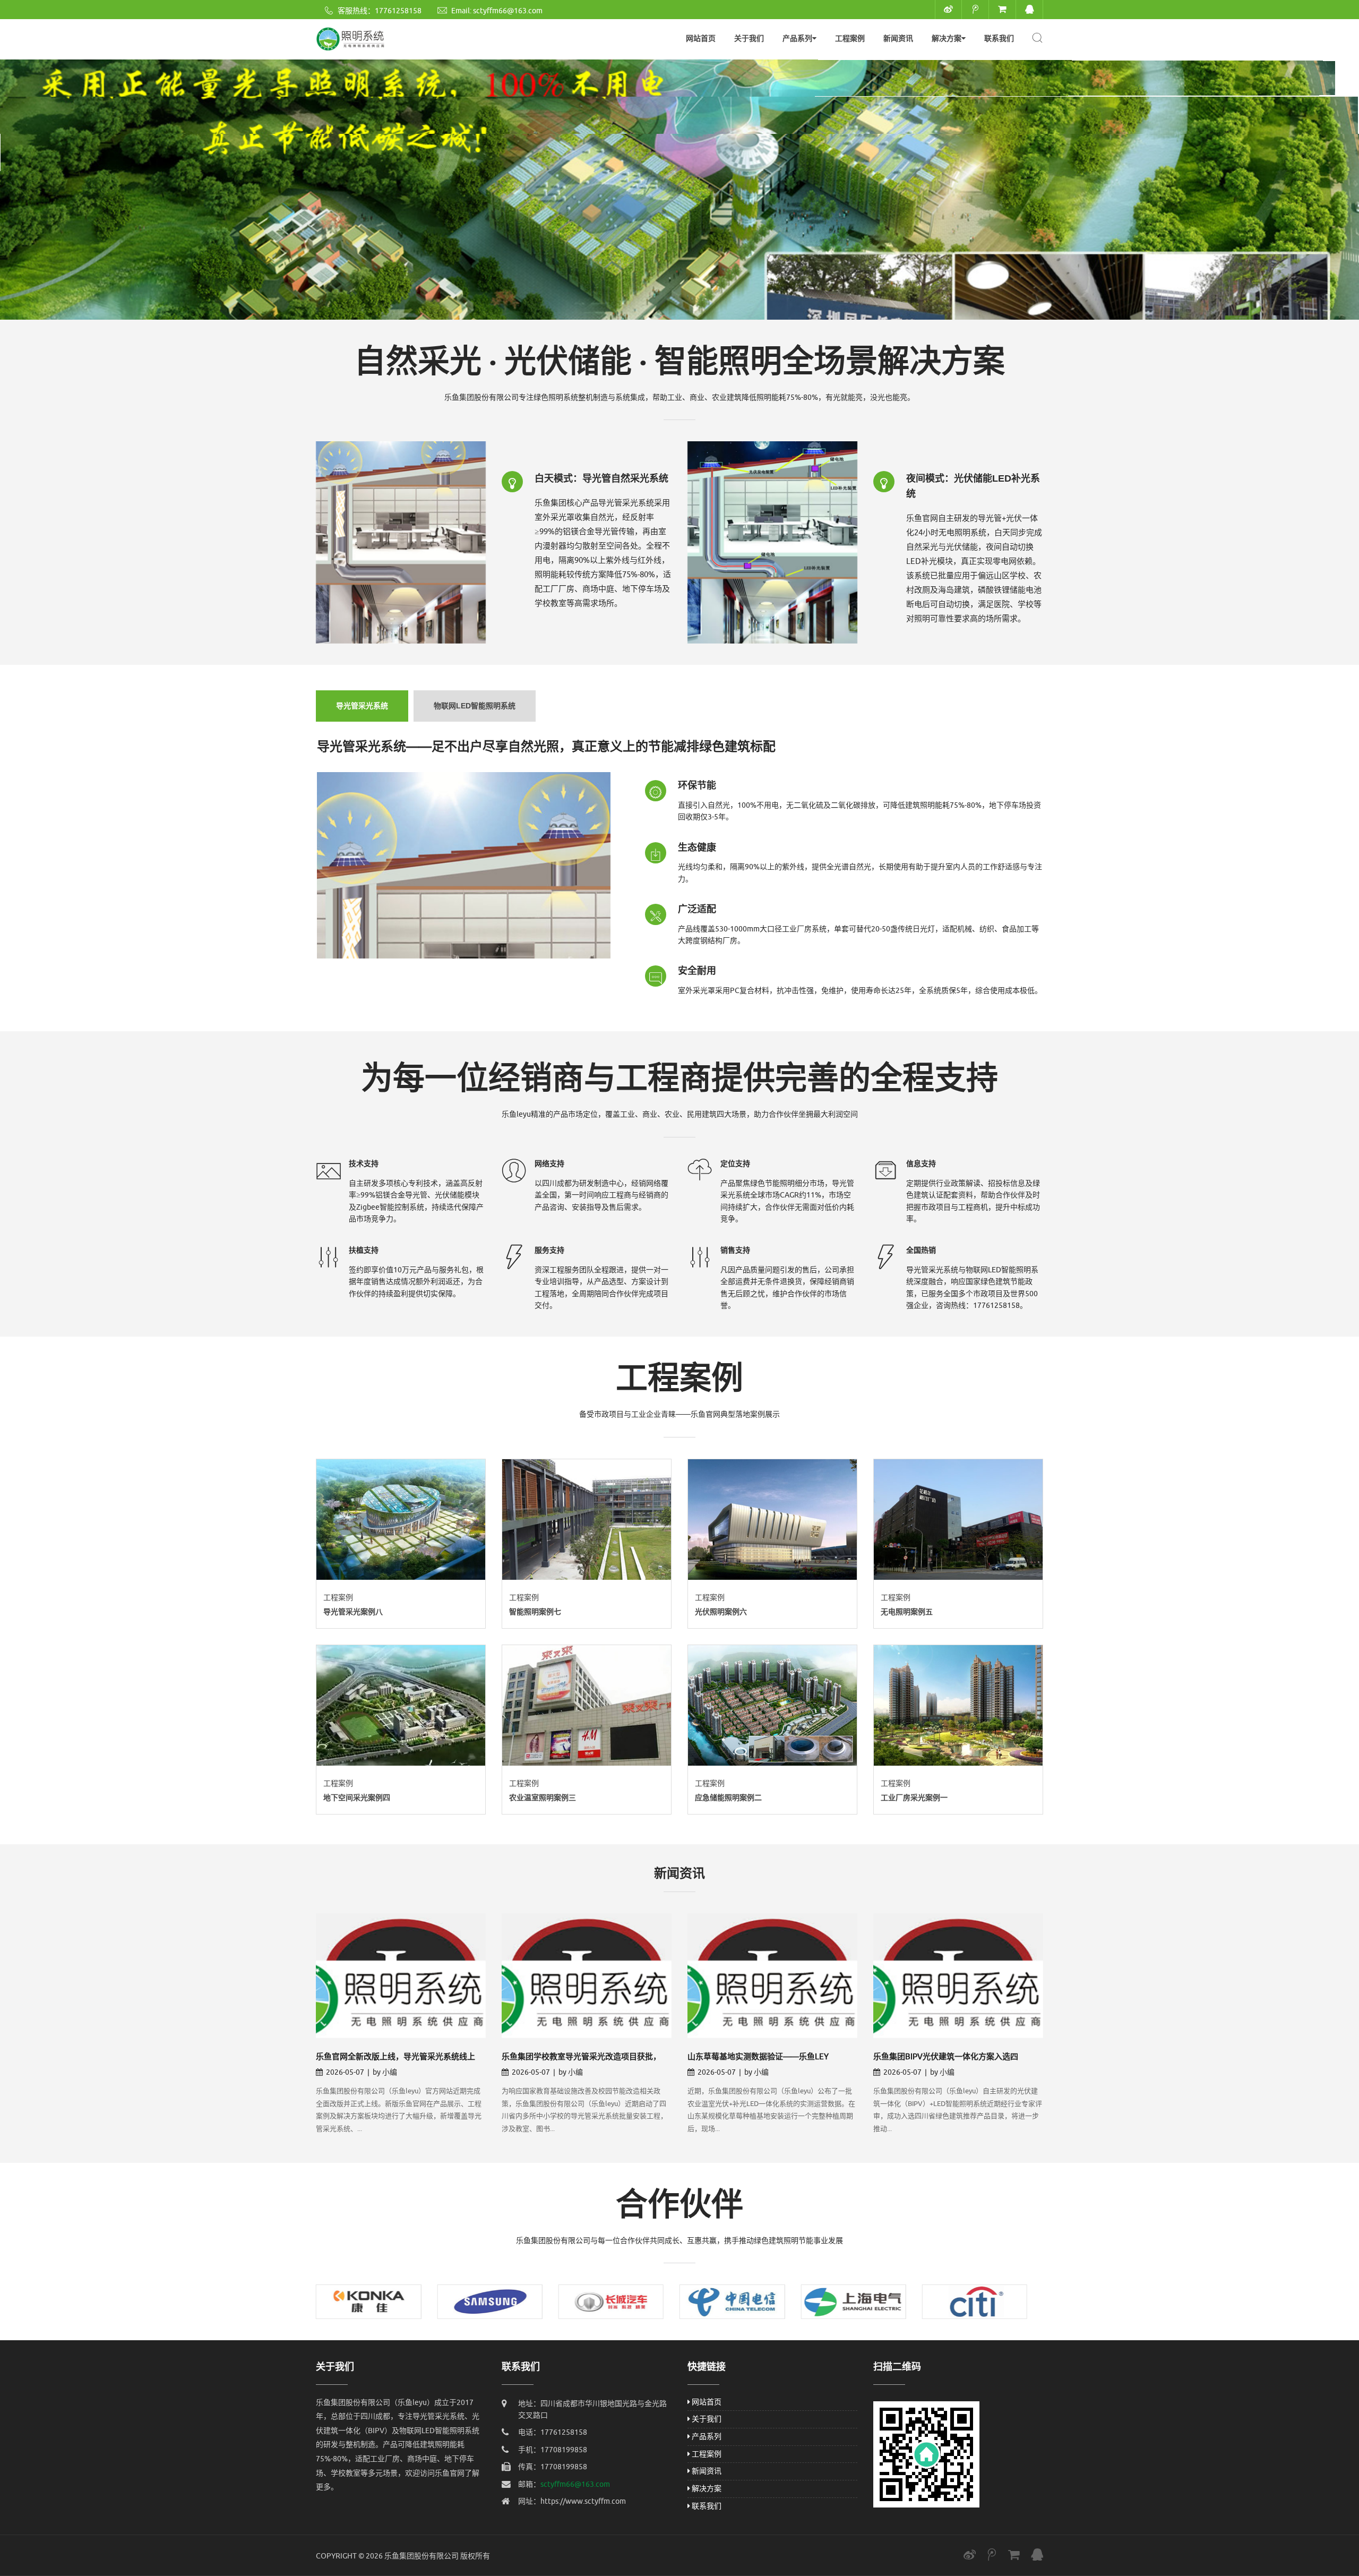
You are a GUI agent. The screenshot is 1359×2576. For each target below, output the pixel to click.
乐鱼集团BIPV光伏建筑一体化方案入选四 (946, 2057)
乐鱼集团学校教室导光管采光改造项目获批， (581, 2057)
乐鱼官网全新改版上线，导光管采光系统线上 (395, 2057)
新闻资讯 (898, 38)
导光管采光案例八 (353, 1612)
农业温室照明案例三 (543, 1798)
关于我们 (749, 38)
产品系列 (797, 38)
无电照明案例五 (907, 1612)
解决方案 (947, 38)
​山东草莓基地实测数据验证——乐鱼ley (758, 2057)
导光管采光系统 (362, 706)
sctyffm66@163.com (508, 11)
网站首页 (701, 38)
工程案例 (850, 38)
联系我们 (999, 38)
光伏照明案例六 (721, 1612)
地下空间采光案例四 (357, 1798)
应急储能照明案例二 (728, 1798)
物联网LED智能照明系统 (475, 706)
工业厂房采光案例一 (914, 1798)
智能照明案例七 (535, 1612)
